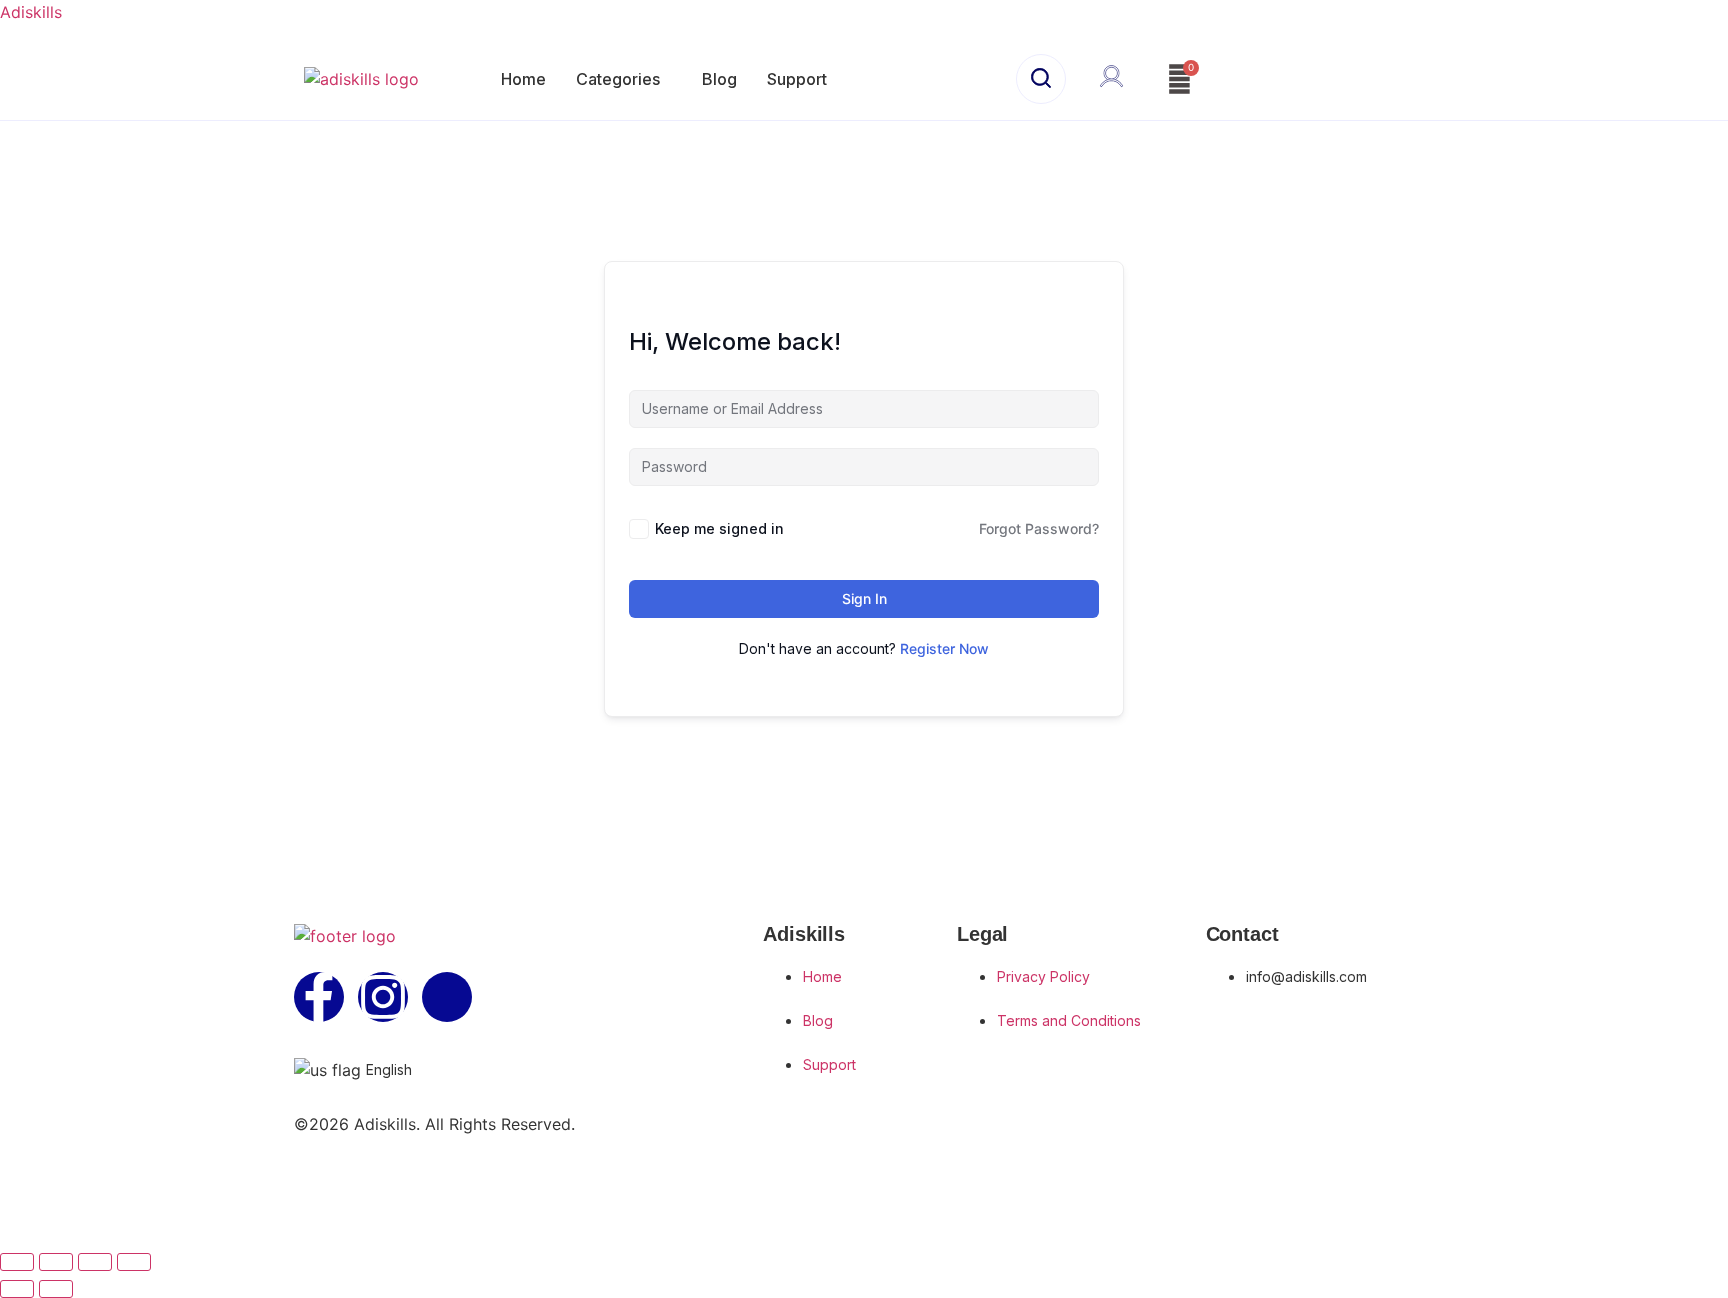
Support (797, 79)
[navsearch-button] (1041, 79)
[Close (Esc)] (134, 1262)
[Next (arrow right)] (56, 1289)
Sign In (864, 598)
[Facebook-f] (319, 997)
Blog (719, 79)
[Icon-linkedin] (447, 997)
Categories (618, 79)
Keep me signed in (719, 528)
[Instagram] (383, 997)
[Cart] (1179, 79)
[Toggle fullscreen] (56, 1262)
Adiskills (31, 12)
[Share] (95, 1262)
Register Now (944, 648)
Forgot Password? (1039, 528)
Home (523, 79)
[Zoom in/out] (17, 1262)
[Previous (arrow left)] (17, 1289)
